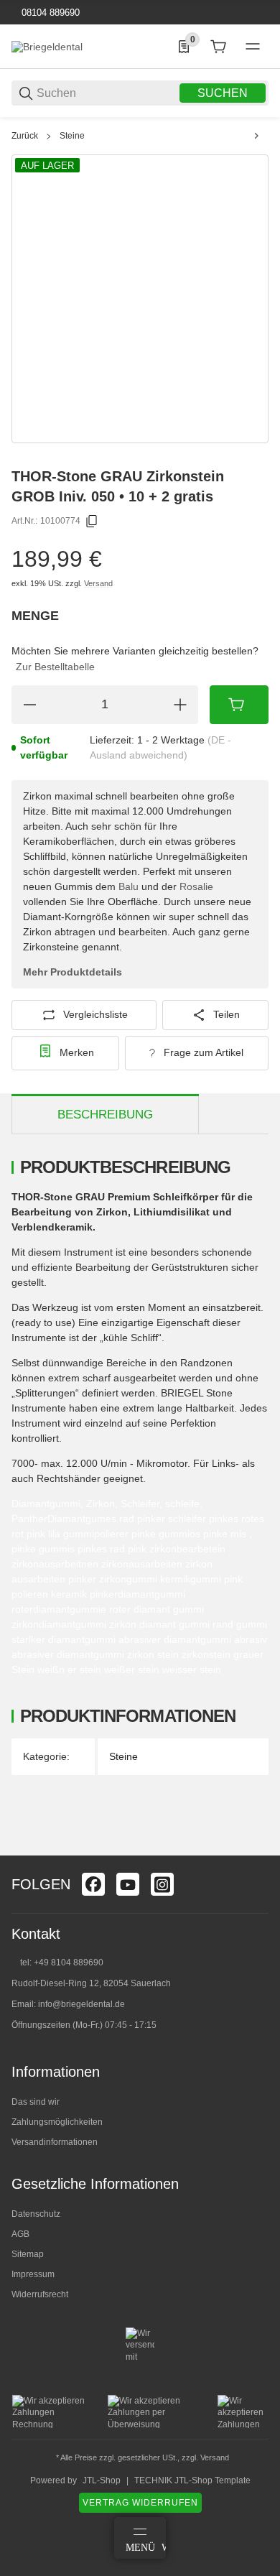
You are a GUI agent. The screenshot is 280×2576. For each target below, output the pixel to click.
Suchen (223, 93)
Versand (98, 583)
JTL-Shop (102, 2480)
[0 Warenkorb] (218, 47)
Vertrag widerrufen (140, 2503)
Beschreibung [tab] (105, 1115)
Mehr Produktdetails (73, 972)
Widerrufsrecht (40, 2294)
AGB (20, 2234)
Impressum (33, 2274)
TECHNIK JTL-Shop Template (192, 2480)
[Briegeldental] (47, 46)
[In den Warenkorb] (239, 705)
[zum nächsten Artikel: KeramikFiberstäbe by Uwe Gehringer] (256, 136)
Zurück (25, 136)
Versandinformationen (55, 2142)
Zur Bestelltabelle (55, 667)
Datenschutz (36, 2214)
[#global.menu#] (253, 47)
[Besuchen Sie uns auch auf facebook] (93, 1884)
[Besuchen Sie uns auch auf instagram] (162, 1884)
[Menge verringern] (29, 705)
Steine (72, 136)
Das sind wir (36, 2102)
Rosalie (196, 886)
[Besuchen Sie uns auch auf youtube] (128, 1884)
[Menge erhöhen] (180, 705)
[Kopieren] (92, 522)
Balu (129, 886)
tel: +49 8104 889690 (62, 1963)
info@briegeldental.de (81, 2004)
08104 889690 (49, 13)
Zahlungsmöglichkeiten (57, 2122)
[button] (257, 1850)
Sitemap (28, 2254)
